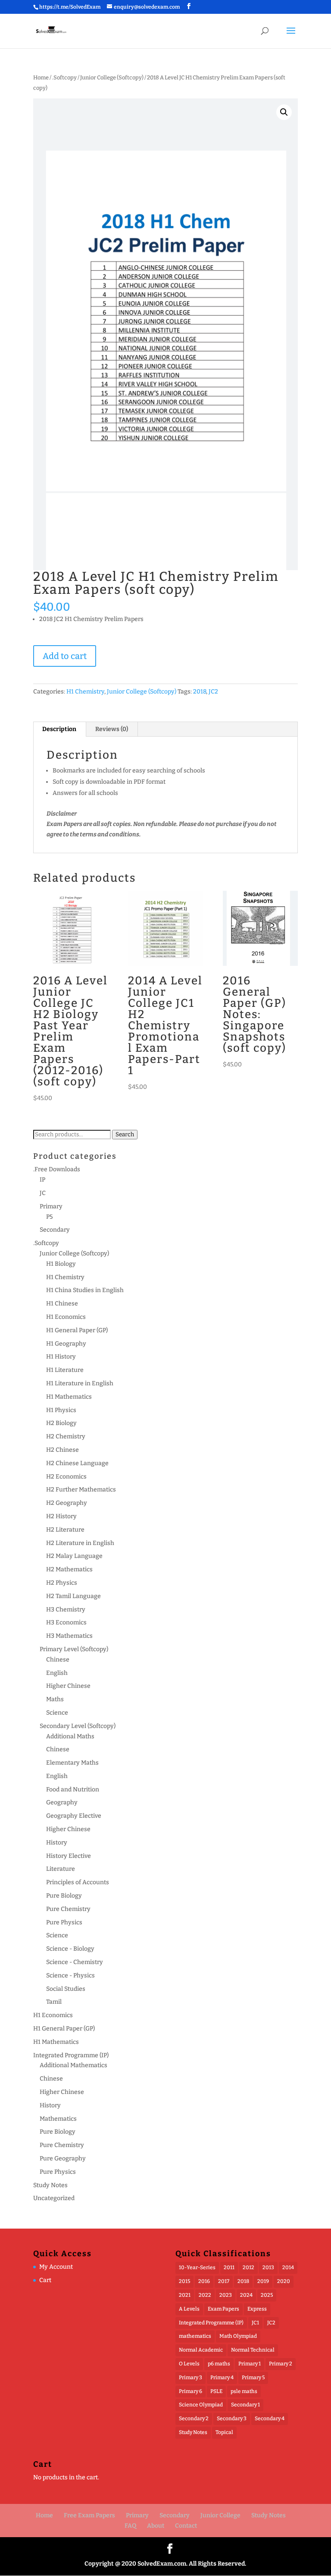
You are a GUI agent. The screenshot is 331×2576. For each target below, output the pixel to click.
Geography (62, 1802)
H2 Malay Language (74, 1556)
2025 (267, 2295)
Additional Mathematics (73, 2065)
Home (41, 77)
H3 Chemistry (66, 1610)
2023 (226, 2295)
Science (57, 1713)
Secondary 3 (232, 2418)
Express (257, 2309)
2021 (185, 2295)
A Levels (189, 2309)
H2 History (61, 1516)
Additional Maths (70, 1736)
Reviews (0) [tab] (112, 729)
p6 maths (219, 2364)
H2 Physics (62, 1583)
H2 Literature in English (80, 1543)
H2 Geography (67, 1503)
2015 (184, 2281)
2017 (224, 2281)
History (57, 1843)
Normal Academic (201, 2350)
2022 (205, 2295)
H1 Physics (61, 1410)
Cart (45, 2280)
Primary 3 (190, 2377)
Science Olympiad (201, 2405)
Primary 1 (250, 2364)
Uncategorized (54, 2198)
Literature (61, 1869)
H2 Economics (66, 1477)
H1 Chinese (62, 1304)
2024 (246, 2295)
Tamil (54, 2002)
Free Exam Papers (89, 2515)
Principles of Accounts (78, 1882)
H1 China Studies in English (85, 1290)
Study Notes (50, 2185)
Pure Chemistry (68, 1909)
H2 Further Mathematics (81, 1490)
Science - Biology (70, 1949)
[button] (284, 112)
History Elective (69, 1856)
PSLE (216, 2391)
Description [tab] (59, 729)
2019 (263, 2281)
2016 (204, 2281)
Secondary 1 (245, 2405)
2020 (284, 2281)
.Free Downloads (57, 1169)
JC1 (255, 2323)
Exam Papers (223, 2309)
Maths (55, 1699)
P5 (50, 1217)
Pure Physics (64, 1922)
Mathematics (58, 2119)
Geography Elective (74, 1816)
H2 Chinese (62, 1450)
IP (42, 1180)
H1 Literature (65, 1370)
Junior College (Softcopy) (112, 77)
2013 (268, 2267)
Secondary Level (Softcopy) (78, 1726)
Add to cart (65, 656)
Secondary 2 (194, 2418)
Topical (224, 2432)
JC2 (213, 692)
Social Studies (66, 1989)
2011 (229, 2267)
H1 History (61, 1357)
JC (43, 1193)
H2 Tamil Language (73, 1596)
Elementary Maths (72, 1763)
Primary (51, 1206)
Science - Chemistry (75, 1962)
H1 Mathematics (69, 1397)
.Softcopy (64, 77)
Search (125, 1135)
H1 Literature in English (80, 1383)
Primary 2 (281, 2364)
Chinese (58, 1660)
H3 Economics (66, 1622)
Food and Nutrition (73, 1789)
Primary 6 (190, 2391)
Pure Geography (63, 2158)
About (156, 2526)
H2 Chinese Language (77, 1463)
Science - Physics (70, 1975)
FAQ (130, 2526)
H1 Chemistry (85, 692)
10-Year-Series (197, 2267)
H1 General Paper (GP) (77, 1330)
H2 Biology (61, 1423)
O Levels (189, 2364)
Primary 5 (253, 2377)
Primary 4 (222, 2377)
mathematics (195, 2336)
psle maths (244, 2391)
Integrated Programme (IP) (71, 2055)
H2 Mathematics (69, 1569)
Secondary (55, 1230)
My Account (56, 2267)
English (57, 1673)
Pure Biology (64, 1896)
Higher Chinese (68, 1686)
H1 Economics (66, 1317)
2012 (248, 2267)
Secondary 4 (270, 2418)
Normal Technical (253, 2350)
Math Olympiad (238, 2336)
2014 (288, 2267)
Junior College (220, 2515)
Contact (186, 2526)
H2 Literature (65, 1530)
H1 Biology (61, 1264)
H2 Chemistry (66, 1436)
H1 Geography (66, 1344)
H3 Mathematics (69, 1636)
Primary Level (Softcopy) (74, 1649)
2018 (200, 692)
